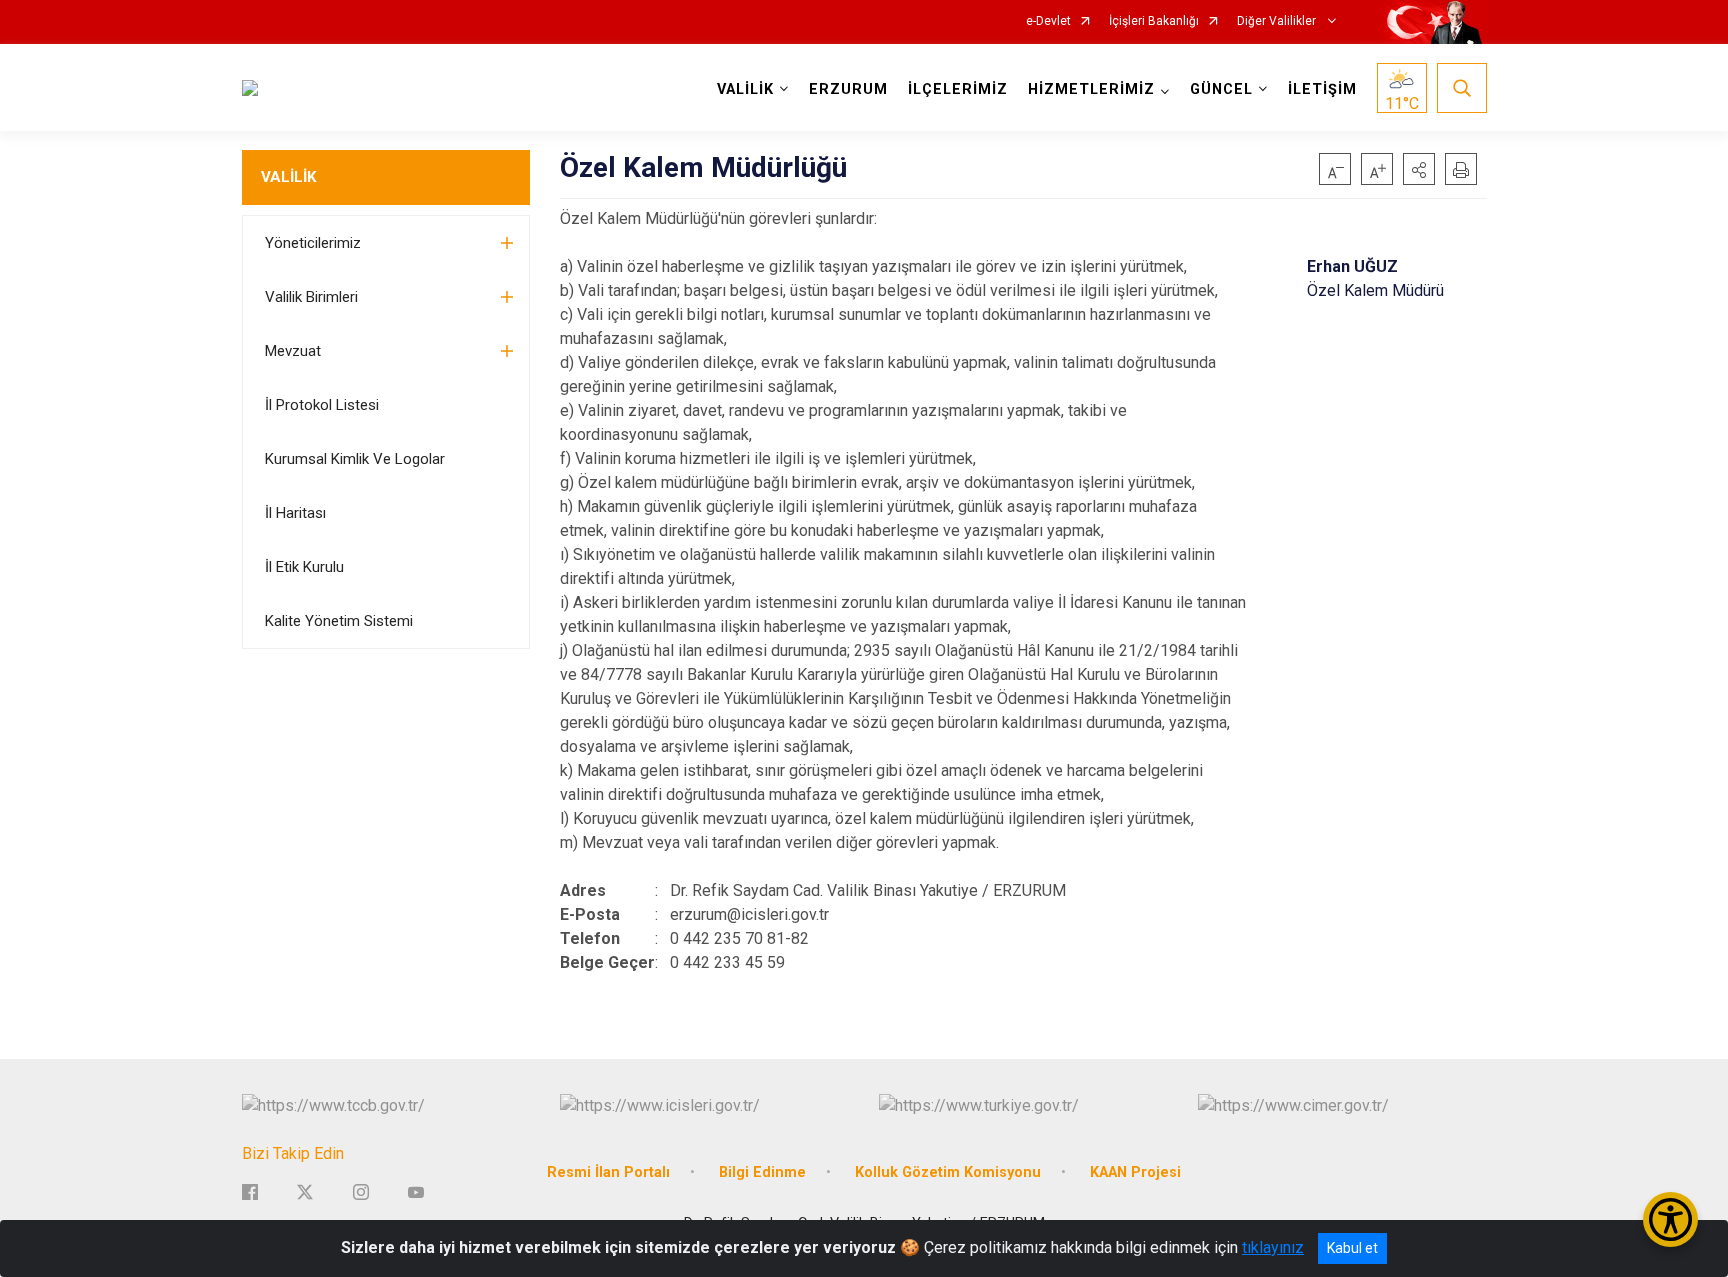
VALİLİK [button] (745, 89)
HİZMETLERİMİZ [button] (1091, 89)
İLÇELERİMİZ (958, 89)
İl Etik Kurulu (304, 567)
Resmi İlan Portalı (608, 1172)
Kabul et (1352, 1248)
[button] (1419, 169)
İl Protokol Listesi (322, 405)
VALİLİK (288, 177)
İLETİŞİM (1322, 89)
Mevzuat (293, 351)
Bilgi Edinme (762, 1172)
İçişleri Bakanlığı (1154, 21)
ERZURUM (848, 89)
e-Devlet (1048, 21)
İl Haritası (295, 513)
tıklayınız (1273, 1247)
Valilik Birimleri (311, 297)
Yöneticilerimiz (313, 243)
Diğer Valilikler (1278, 21)
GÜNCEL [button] (1221, 89)
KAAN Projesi (1135, 1172)
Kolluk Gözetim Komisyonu (948, 1172)
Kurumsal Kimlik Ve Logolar (355, 459)
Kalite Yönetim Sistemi (339, 621)
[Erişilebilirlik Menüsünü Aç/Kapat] (1670, 1219)
